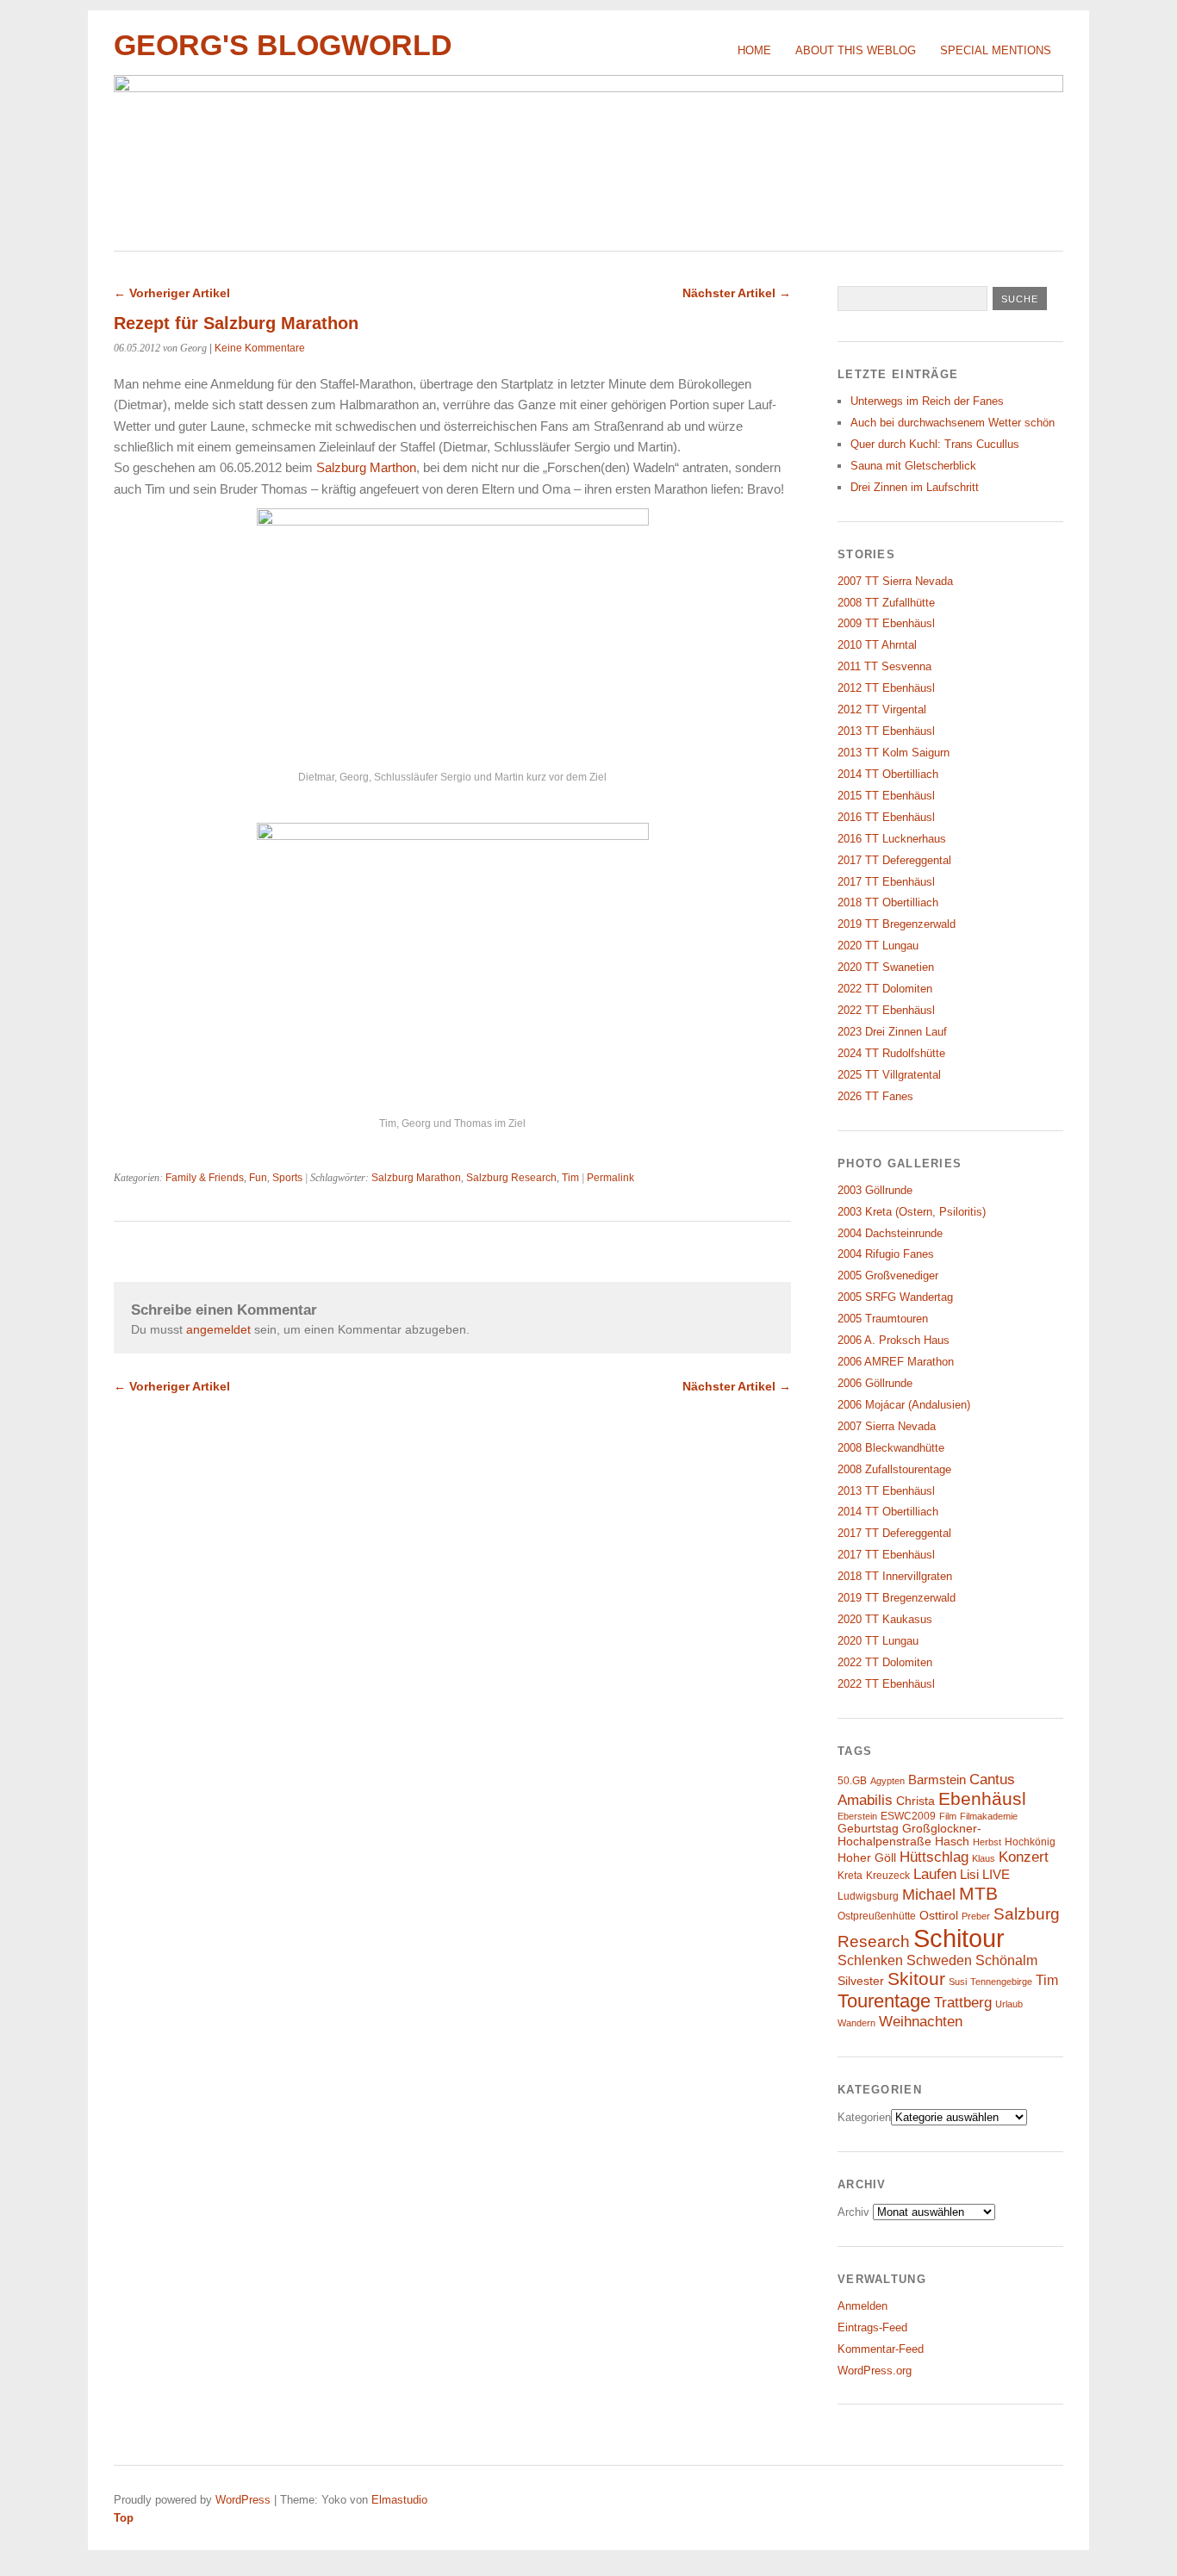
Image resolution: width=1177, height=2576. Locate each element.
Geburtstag (868, 1829)
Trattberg (963, 2003)
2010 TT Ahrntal (877, 645)
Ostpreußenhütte (877, 1916)
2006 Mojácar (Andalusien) (904, 1405)
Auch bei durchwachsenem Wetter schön (953, 423)
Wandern (856, 2023)
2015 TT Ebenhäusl (886, 796)
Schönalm (1006, 1960)
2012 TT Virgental (882, 709)
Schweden (939, 1960)
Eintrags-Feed (872, 2327)
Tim (570, 1178)
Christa (915, 1801)
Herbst (987, 1842)
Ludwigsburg (868, 1896)
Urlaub (1009, 2004)
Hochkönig (1030, 1842)
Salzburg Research (511, 1178)
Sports (287, 1178)
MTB (978, 1894)
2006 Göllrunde (875, 1383)
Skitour (916, 1979)
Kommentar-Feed (881, 2349)
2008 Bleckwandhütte (891, 1448)
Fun (258, 1178)
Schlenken (870, 1960)
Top (124, 2518)
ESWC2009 (908, 1816)
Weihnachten (921, 2021)
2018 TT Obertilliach (888, 902)
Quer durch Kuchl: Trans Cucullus (935, 444)
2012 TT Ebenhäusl (886, 688)
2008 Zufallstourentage (894, 1469)
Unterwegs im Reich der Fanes (927, 401)
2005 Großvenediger (888, 1276)
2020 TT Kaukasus (885, 1619)
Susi (958, 1982)
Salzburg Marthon (366, 467)
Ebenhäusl (982, 1798)
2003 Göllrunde (875, 1190)
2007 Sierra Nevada (887, 1426)
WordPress (243, 2500)
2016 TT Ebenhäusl (886, 817)
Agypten (887, 1781)
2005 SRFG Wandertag (895, 1297)
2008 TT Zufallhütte (886, 603)
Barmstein (937, 1780)
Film (948, 1816)
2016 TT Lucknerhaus (892, 839)
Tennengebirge (1001, 1982)
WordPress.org (875, 2371)
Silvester (861, 1981)
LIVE (996, 1875)
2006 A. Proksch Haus (894, 1340)
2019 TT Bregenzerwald (897, 924)
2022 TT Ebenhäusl (886, 1010)
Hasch (952, 1842)
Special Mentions (996, 50)
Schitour (959, 1938)
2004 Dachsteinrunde (890, 1233)
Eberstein (857, 1816)
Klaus (984, 1858)
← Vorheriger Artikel (172, 293)
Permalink (610, 1178)
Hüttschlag (934, 1857)
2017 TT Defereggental (894, 860)
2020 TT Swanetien (886, 967)
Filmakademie (989, 1816)
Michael (929, 1895)
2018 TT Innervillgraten (895, 1576)
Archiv (853, 2212)
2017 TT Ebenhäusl (886, 882)
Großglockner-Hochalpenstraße (909, 1835)
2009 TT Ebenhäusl (886, 623)
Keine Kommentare (260, 348)
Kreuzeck (888, 1876)
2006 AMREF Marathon (896, 1362)
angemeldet (218, 1329)
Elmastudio (399, 2500)
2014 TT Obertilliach (888, 774)
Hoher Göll (867, 1858)
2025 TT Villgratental (889, 1075)
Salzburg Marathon (416, 1178)
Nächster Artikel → (737, 293)
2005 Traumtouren (883, 1319)
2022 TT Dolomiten (885, 989)
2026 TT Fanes (875, 1096)
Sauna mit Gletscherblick (913, 466)
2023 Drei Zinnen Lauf (892, 1032)
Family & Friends (205, 1178)
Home (754, 50)
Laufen (935, 1874)
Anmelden (863, 2306)
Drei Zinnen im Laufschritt (915, 487)
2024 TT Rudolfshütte (891, 1053)
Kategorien (864, 2117)
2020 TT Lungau (878, 946)
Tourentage (884, 2001)
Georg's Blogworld (283, 45)
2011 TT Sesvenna (884, 666)
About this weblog (856, 50)
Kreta (850, 1876)
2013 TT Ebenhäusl (886, 731)
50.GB (852, 1781)
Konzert (1024, 1857)
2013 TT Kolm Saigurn (894, 753)
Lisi (969, 1875)
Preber (976, 1916)
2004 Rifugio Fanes (886, 1254)
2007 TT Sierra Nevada (895, 581)
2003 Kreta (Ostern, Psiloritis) (912, 1212)
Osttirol (939, 1916)
